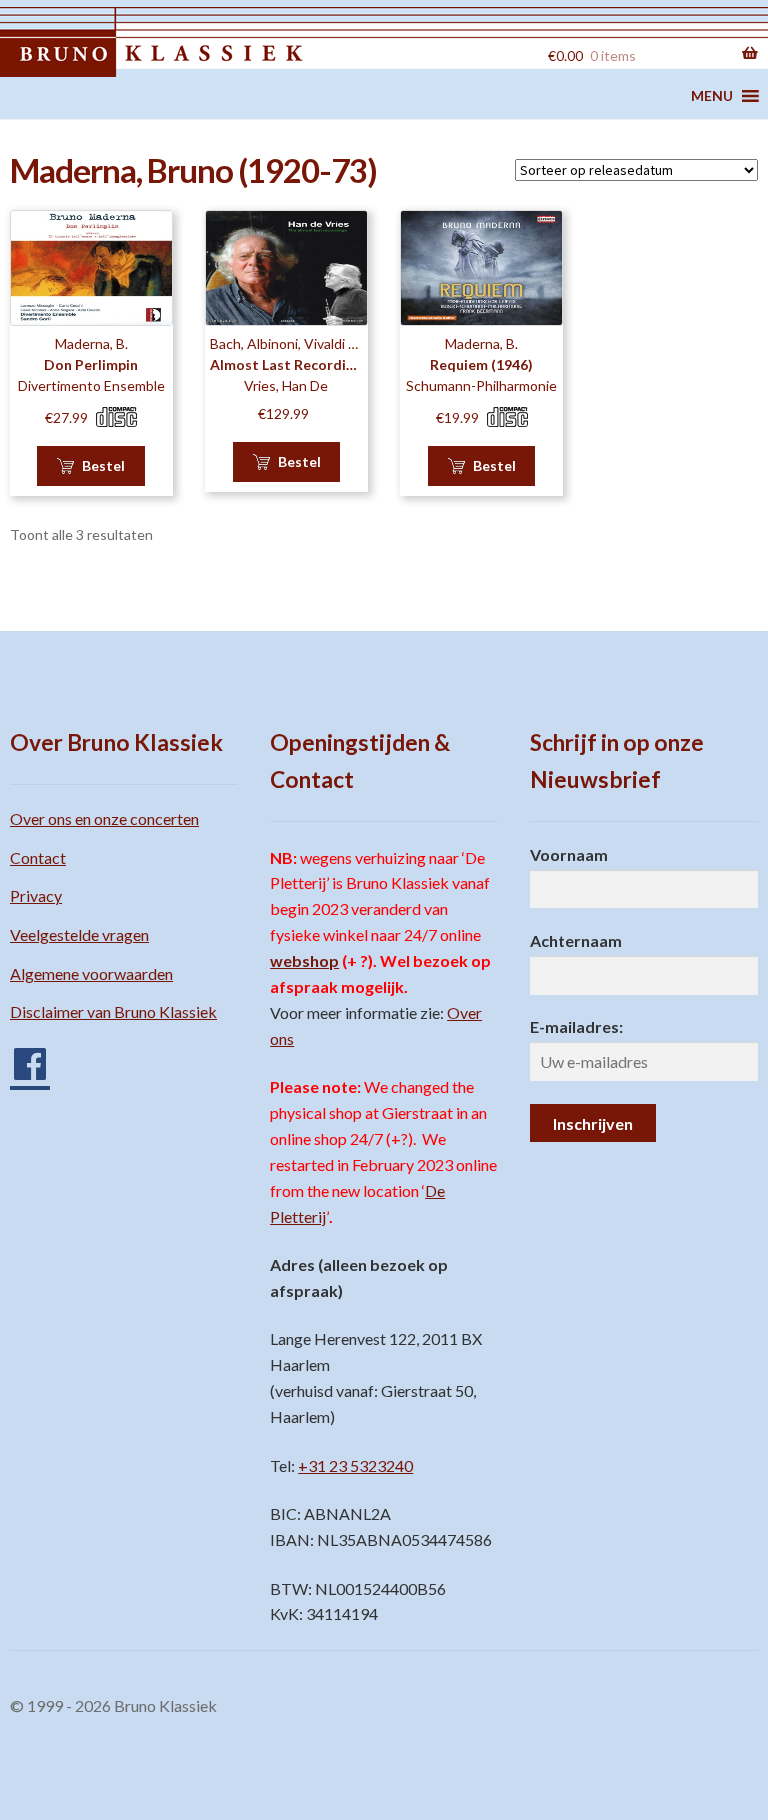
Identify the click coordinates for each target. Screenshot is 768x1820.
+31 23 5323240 (355, 1465)
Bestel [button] (103, 465)
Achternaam (576, 940)
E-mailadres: (576, 1026)
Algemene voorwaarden (91, 973)
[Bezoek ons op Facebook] (20, 1056)
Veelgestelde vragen (79, 934)
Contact (38, 857)
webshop (304, 960)
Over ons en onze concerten (104, 818)
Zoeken (503, 52)
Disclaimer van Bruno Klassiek (113, 1011)
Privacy (36, 895)
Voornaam (569, 854)
